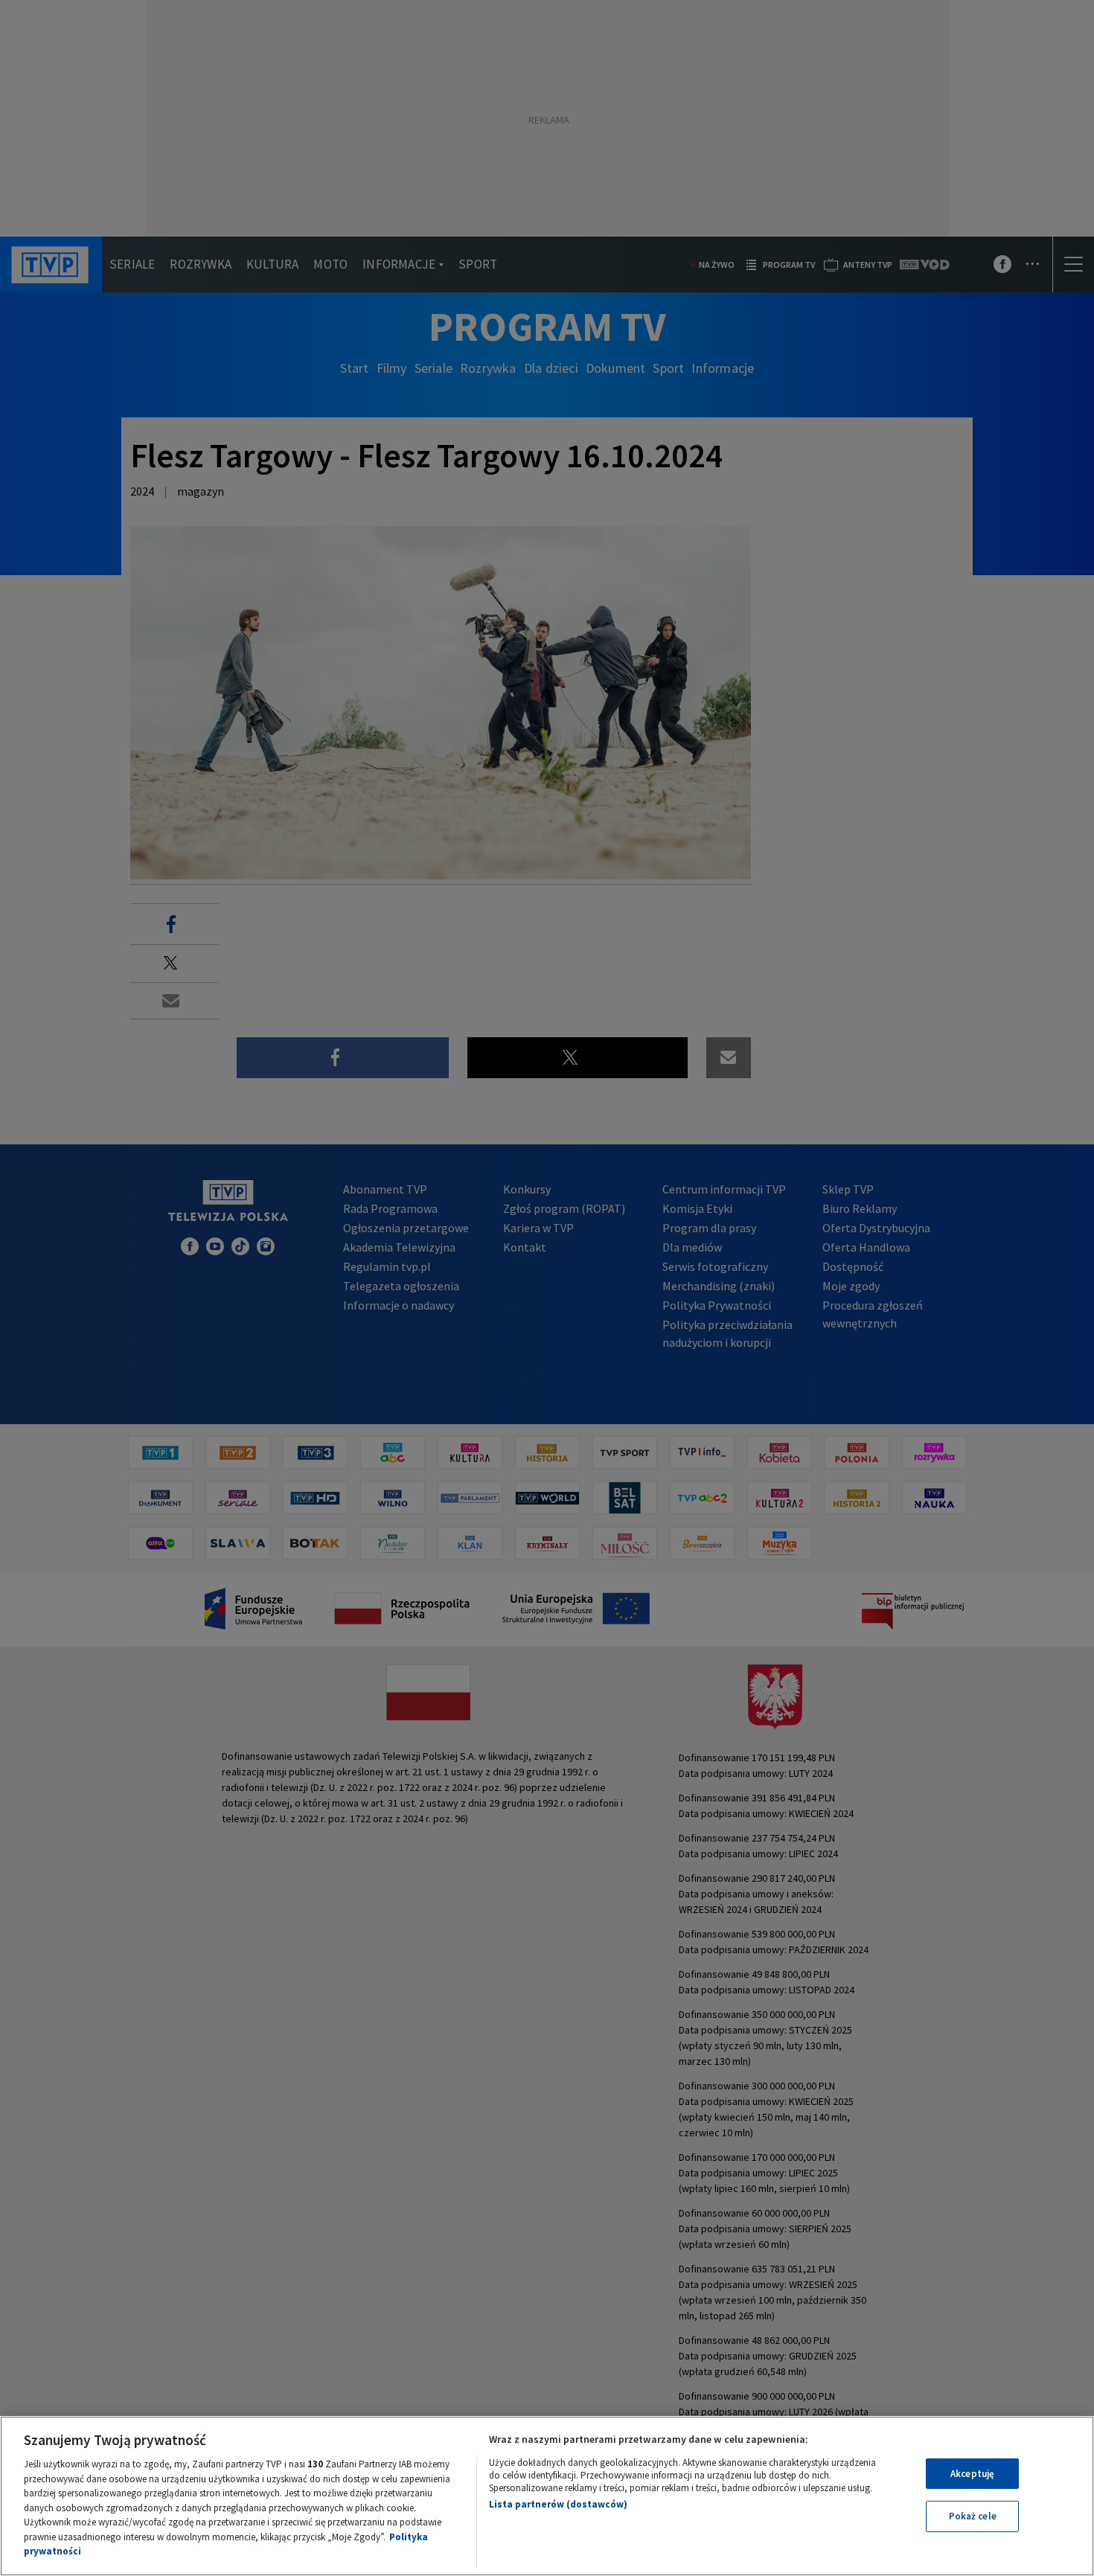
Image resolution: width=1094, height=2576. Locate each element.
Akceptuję (972, 2474)
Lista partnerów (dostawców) (558, 2504)
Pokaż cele (973, 2516)
